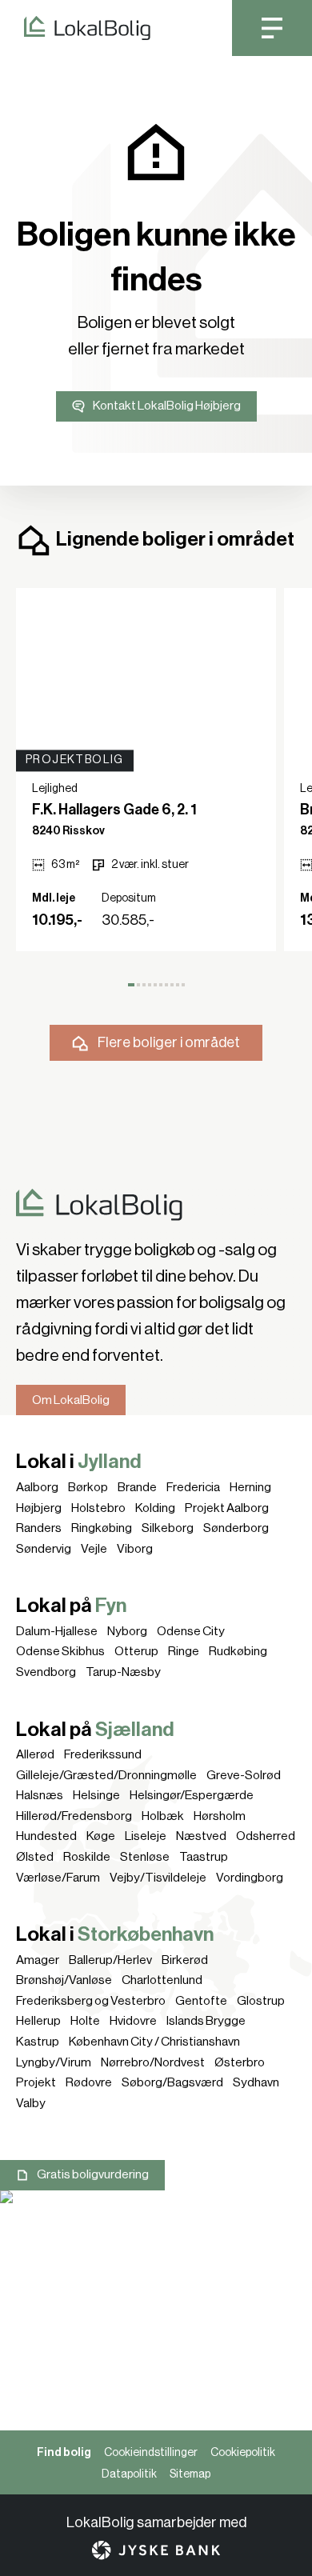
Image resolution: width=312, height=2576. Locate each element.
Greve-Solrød (244, 1775)
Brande (137, 1487)
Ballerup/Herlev (110, 1960)
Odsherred (266, 1836)
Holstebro (98, 1508)
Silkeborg (168, 1528)
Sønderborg (236, 1528)
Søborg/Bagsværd (172, 2082)
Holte (85, 2021)
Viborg (135, 1549)
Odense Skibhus (60, 1651)
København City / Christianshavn (154, 2042)
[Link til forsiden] (75, 28)
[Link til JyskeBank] (156, 2550)
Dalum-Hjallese (57, 1631)
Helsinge (96, 1795)
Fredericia (193, 1487)
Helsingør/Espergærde (192, 1795)
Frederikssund (103, 1754)
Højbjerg (39, 1508)
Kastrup (38, 2042)
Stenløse (145, 1857)
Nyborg (127, 1631)
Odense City (191, 1631)
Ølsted (35, 1857)
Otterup (136, 1651)
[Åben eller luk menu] (272, 28)
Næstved (201, 1836)
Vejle (94, 1549)
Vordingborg (250, 1878)
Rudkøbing (238, 1651)
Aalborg (37, 1487)
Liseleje (146, 1836)
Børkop (88, 1487)
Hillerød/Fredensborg (74, 1816)
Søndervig (44, 1549)
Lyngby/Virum (54, 2062)
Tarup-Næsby (123, 1672)
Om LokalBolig (71, 1400)
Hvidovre (133, 2021)
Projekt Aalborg (227, 1508)
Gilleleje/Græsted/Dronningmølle (106, 1775)
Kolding (155, 1508)
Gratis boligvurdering (93, 2174)
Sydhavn (256, 2082)
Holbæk (163, 1816)
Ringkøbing (102, 1528)
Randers (39, 1528)
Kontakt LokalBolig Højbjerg (167, 406)
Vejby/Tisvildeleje (158, 1878)
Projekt (36, 2082)
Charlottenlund (162, 1980)
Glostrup (261, 2001)
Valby (31, 2103)
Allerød (35, 1754)
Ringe (184, 1651)
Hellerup (38, 2021)
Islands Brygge (206, 2021)
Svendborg (46, 1672)
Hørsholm (220, 1816)
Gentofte (201, 2001)
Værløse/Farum (58, 1878)
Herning (250, 1487)
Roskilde (87, 1857)
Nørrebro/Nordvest (153, 2062)
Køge (101, 1836)
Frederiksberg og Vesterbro (91, 2001)
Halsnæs (40, 1795)
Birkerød (185, 1960)
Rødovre (89, 2082)
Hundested (46, 1836)
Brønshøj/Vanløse (64, 1980)
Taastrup (204, 1857)
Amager (38, 1960)
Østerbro (240, 2062)
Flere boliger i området (169, 1042)
